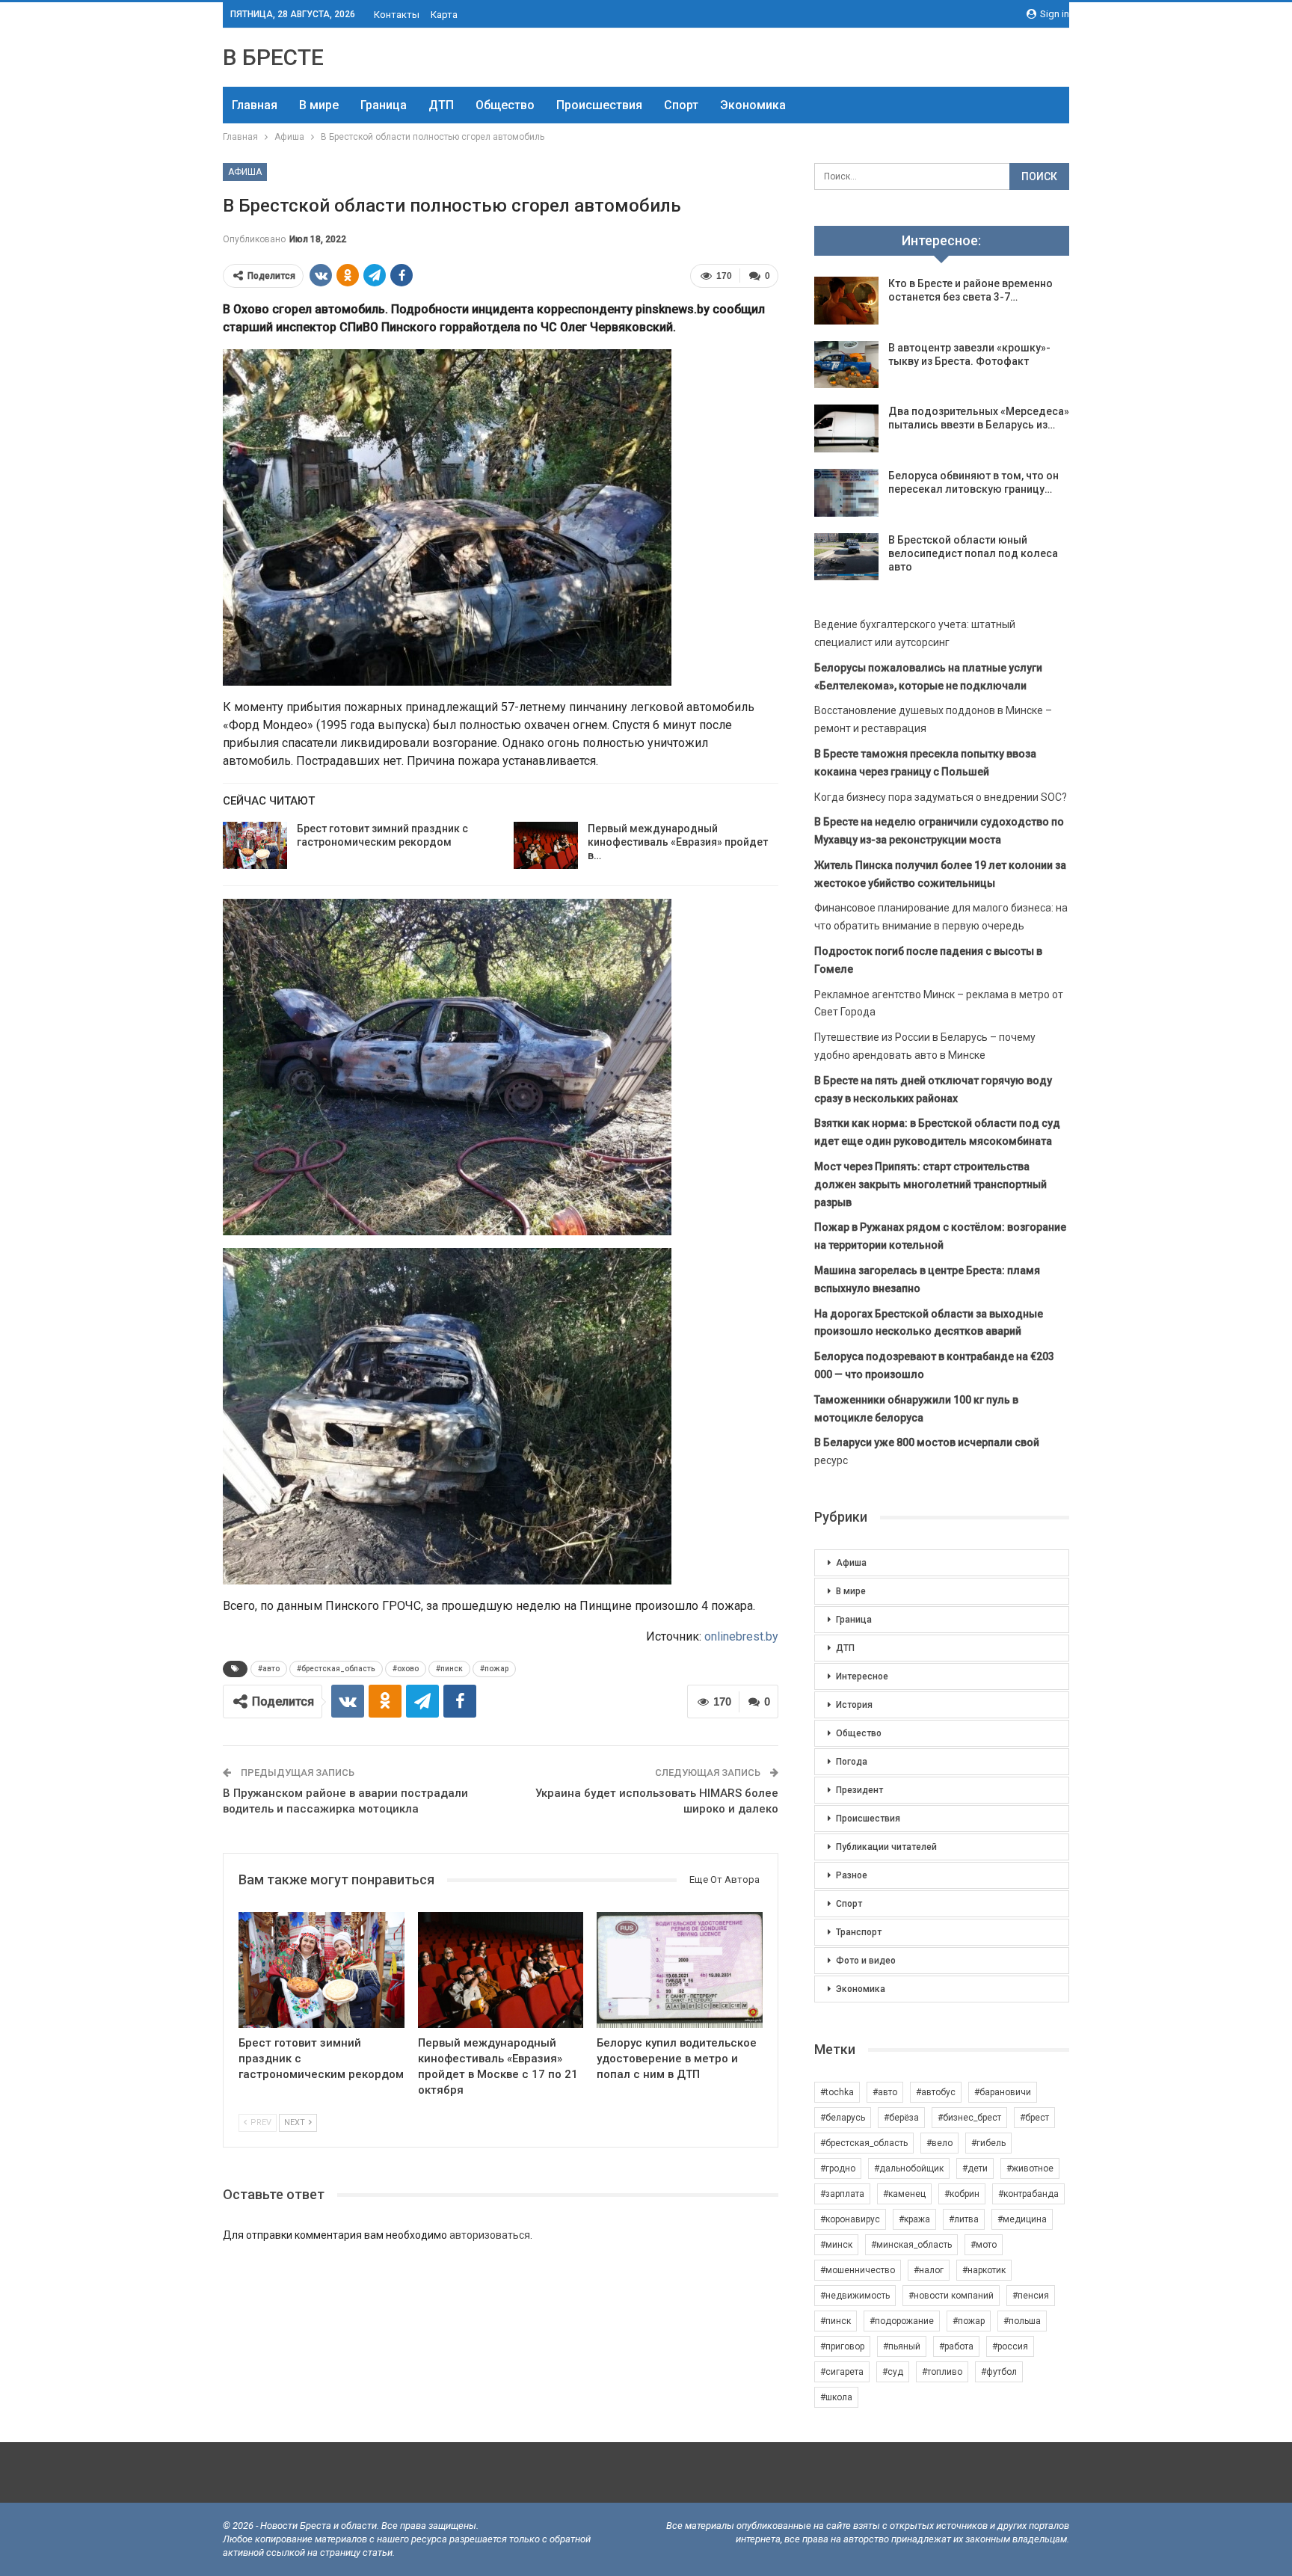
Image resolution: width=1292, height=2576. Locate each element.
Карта (444, 15)
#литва (964, 2219)
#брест (1034, 2118)
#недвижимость (855, 2296)
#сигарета (842, 2372)
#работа (956, 2346)
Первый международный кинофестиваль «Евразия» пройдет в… (678, 842)
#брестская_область (336, 1669)
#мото (984, 2245)
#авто (269, 1669)
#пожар (494, 1669)
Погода (852, 1762)
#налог (929, 2270)
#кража (914, 2219)
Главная (255, 105)
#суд (893, 2372)
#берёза (901, 2118)
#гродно (838, 2168)
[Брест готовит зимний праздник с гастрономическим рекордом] (255, 846)
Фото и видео (866, 1961)
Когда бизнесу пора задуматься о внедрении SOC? (941, 797)
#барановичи (1003, 2092)
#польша (1022, 2321)
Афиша (245, 172)
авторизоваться (490, 2235)
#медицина (1022, 2219)
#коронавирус (850, 2219)
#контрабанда (1028, 2194)
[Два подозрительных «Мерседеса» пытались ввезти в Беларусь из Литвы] (846, 428)
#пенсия (1031, 2296)
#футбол (999, 2372)
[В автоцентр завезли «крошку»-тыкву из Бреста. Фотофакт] (846, 365)
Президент (859, 1790)
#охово (406, 1669)
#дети (975, 2168)
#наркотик (984, 2270)
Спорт (681, 105)
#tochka (837, 2092)
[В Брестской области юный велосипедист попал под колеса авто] (846, 557)
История (854, 1705)
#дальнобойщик (909, 2168)
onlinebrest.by (741, 1636)
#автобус (936, 2092)
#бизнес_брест (969, 2118)
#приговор (842, 2346)
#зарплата (842, 2194)
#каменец (904, 2194)
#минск (836, 2245)
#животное (1030, 2168)
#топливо (942, 2372)
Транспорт (859, 1932)
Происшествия (599, 105)
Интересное (862, 1676)
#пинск (449, 1669)
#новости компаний (951, 2296)
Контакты (397, 15)
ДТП (441, 105)
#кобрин (962, 2194)
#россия (1010, 2346)
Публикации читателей (886, 1847)
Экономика (753, 105)
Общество (505, 105)
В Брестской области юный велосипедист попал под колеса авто (973, 553)
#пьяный (902, 2346)
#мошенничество (858, 2270)
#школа (836, 2397)
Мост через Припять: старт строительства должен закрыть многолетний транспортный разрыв (930, 1184)
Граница (384, 105)
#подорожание (902, 2321)
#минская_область (911, 2245)
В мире (319, 105)
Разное (852, 1875)
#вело (939, 2143)
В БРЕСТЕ (273, 57)
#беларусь (843, 2118)
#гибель (988, 2143)
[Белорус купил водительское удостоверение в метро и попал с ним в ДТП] (680, 1970)
